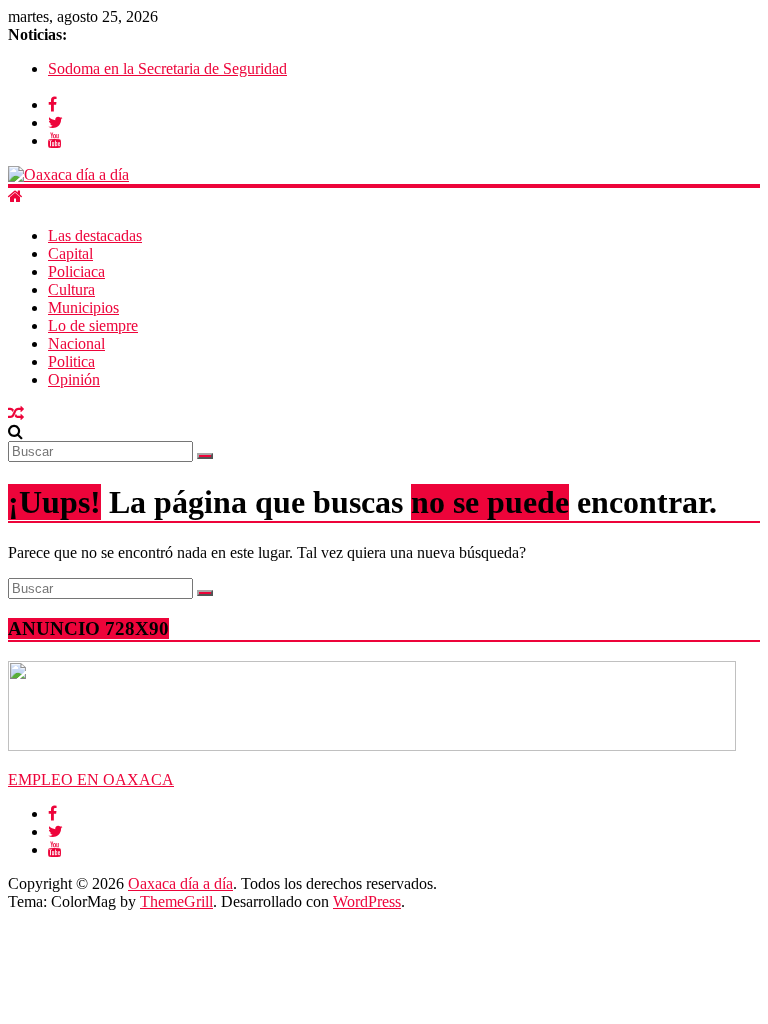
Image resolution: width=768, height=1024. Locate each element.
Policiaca (76, 271)
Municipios (83, 307)
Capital (70, 253)
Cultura (71, 289)
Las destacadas (95, 235)
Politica (71, 361)
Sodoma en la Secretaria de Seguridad (167, 68)
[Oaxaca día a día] (384, 175)
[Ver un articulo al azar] (16, 413)
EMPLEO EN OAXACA (91, 779)
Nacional (76, 343)
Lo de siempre (93, 325)
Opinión (74, 379)
